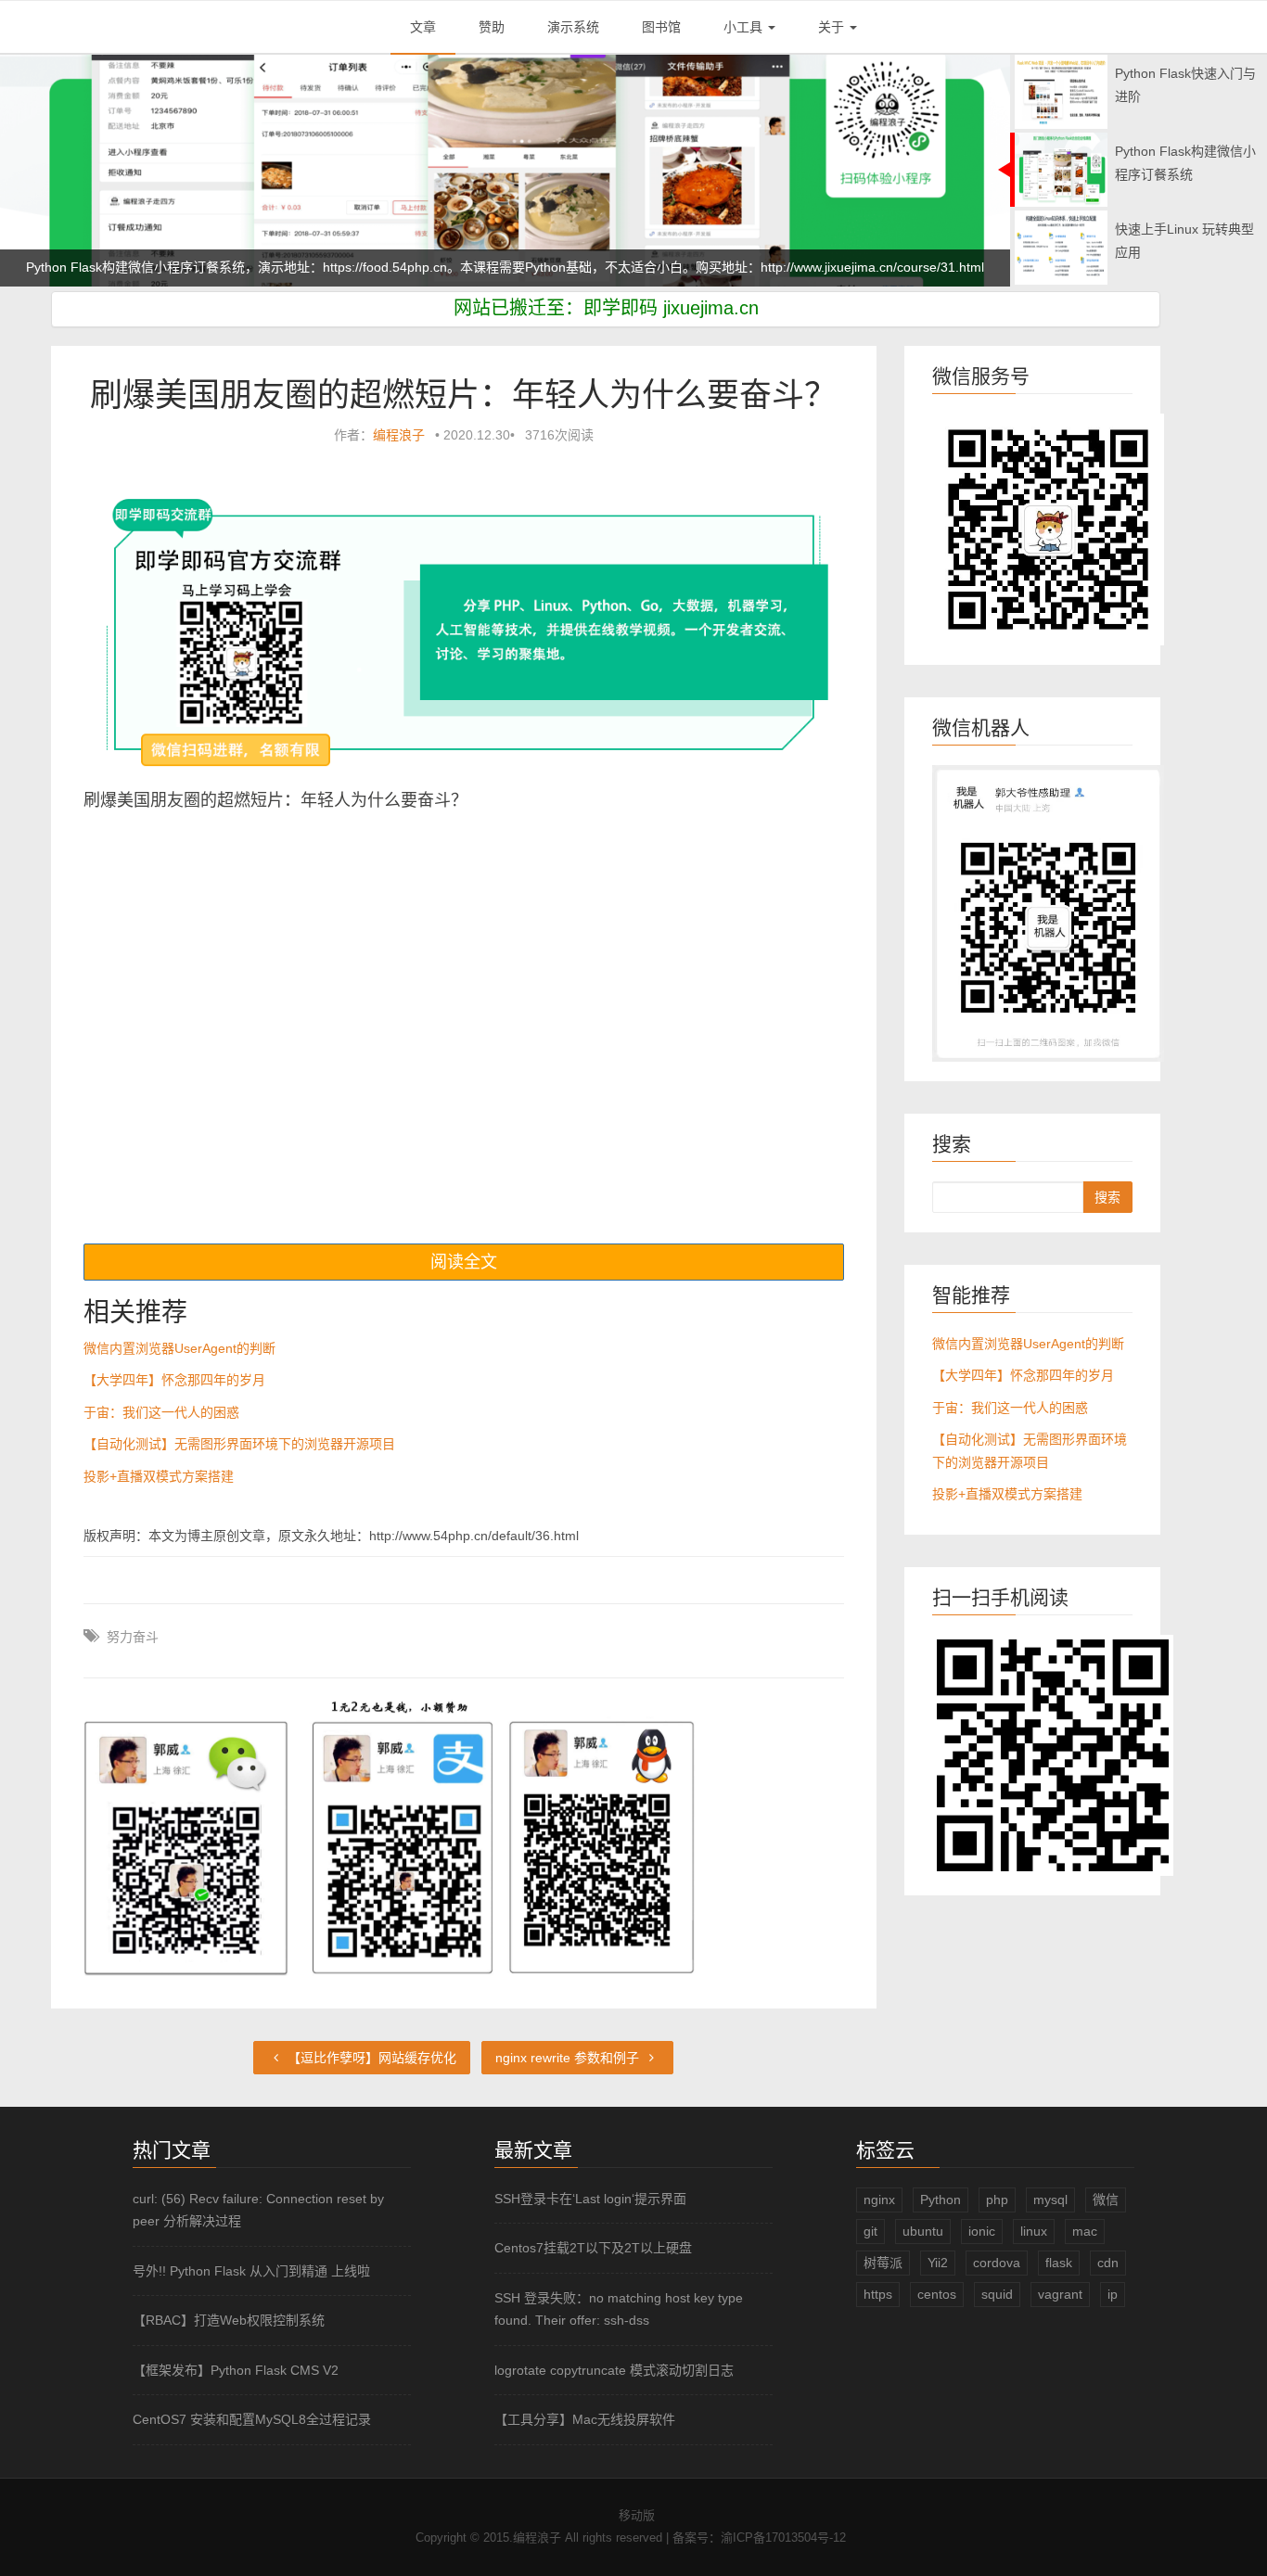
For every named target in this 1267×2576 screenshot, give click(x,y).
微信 (1106, 2200)
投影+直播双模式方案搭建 (159, 1476)
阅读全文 (464, 1262)
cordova (997, 2263)
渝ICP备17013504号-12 (783, 2538)
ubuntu (923, 2231)
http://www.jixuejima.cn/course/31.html (872, 237)
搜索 (1107, 1197)
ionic (982, 2231)
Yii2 (938, 2263)
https (878, 2294)
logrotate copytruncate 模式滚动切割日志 (614, 2370)
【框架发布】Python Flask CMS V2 (236, 2370)
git (870, 2231)
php (997, 2200)
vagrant (1060, 2294)
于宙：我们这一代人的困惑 (161, 1412)
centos (937, 2294)
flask (1059, 2263)
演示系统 (573, 27)
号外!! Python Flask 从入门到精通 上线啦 (251, 2271)
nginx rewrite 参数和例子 (569, 2058)
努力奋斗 (133, 1637)
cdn (1108, 2263)
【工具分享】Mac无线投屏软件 (585, 2419)
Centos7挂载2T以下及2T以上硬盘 (593, 2248)
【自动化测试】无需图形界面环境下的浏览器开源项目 (239, 1444)
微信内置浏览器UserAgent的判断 (179, 1348)
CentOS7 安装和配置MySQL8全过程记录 (252, 2419)
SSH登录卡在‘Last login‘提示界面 (590, 2199)
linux (1034, 2231)
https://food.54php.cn (385, 237)
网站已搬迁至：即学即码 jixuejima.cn (606, 308)
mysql (1050, 2200)
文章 (423, 27)
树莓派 (883, 2263)
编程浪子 (399, 435)
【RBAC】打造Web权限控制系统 (229, 2320)
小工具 (745, 27)
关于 (833, 27)
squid (997, 2294)
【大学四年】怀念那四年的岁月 (174, 1380)
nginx (879, 2200)
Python (941, 2200)
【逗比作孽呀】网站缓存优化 (370, 2058)
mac (1085, 2231)
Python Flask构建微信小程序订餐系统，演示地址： (174, 237)
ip (1113, 2294)
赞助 (492, 27)
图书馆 (661, 27)
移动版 (637, 2515)
